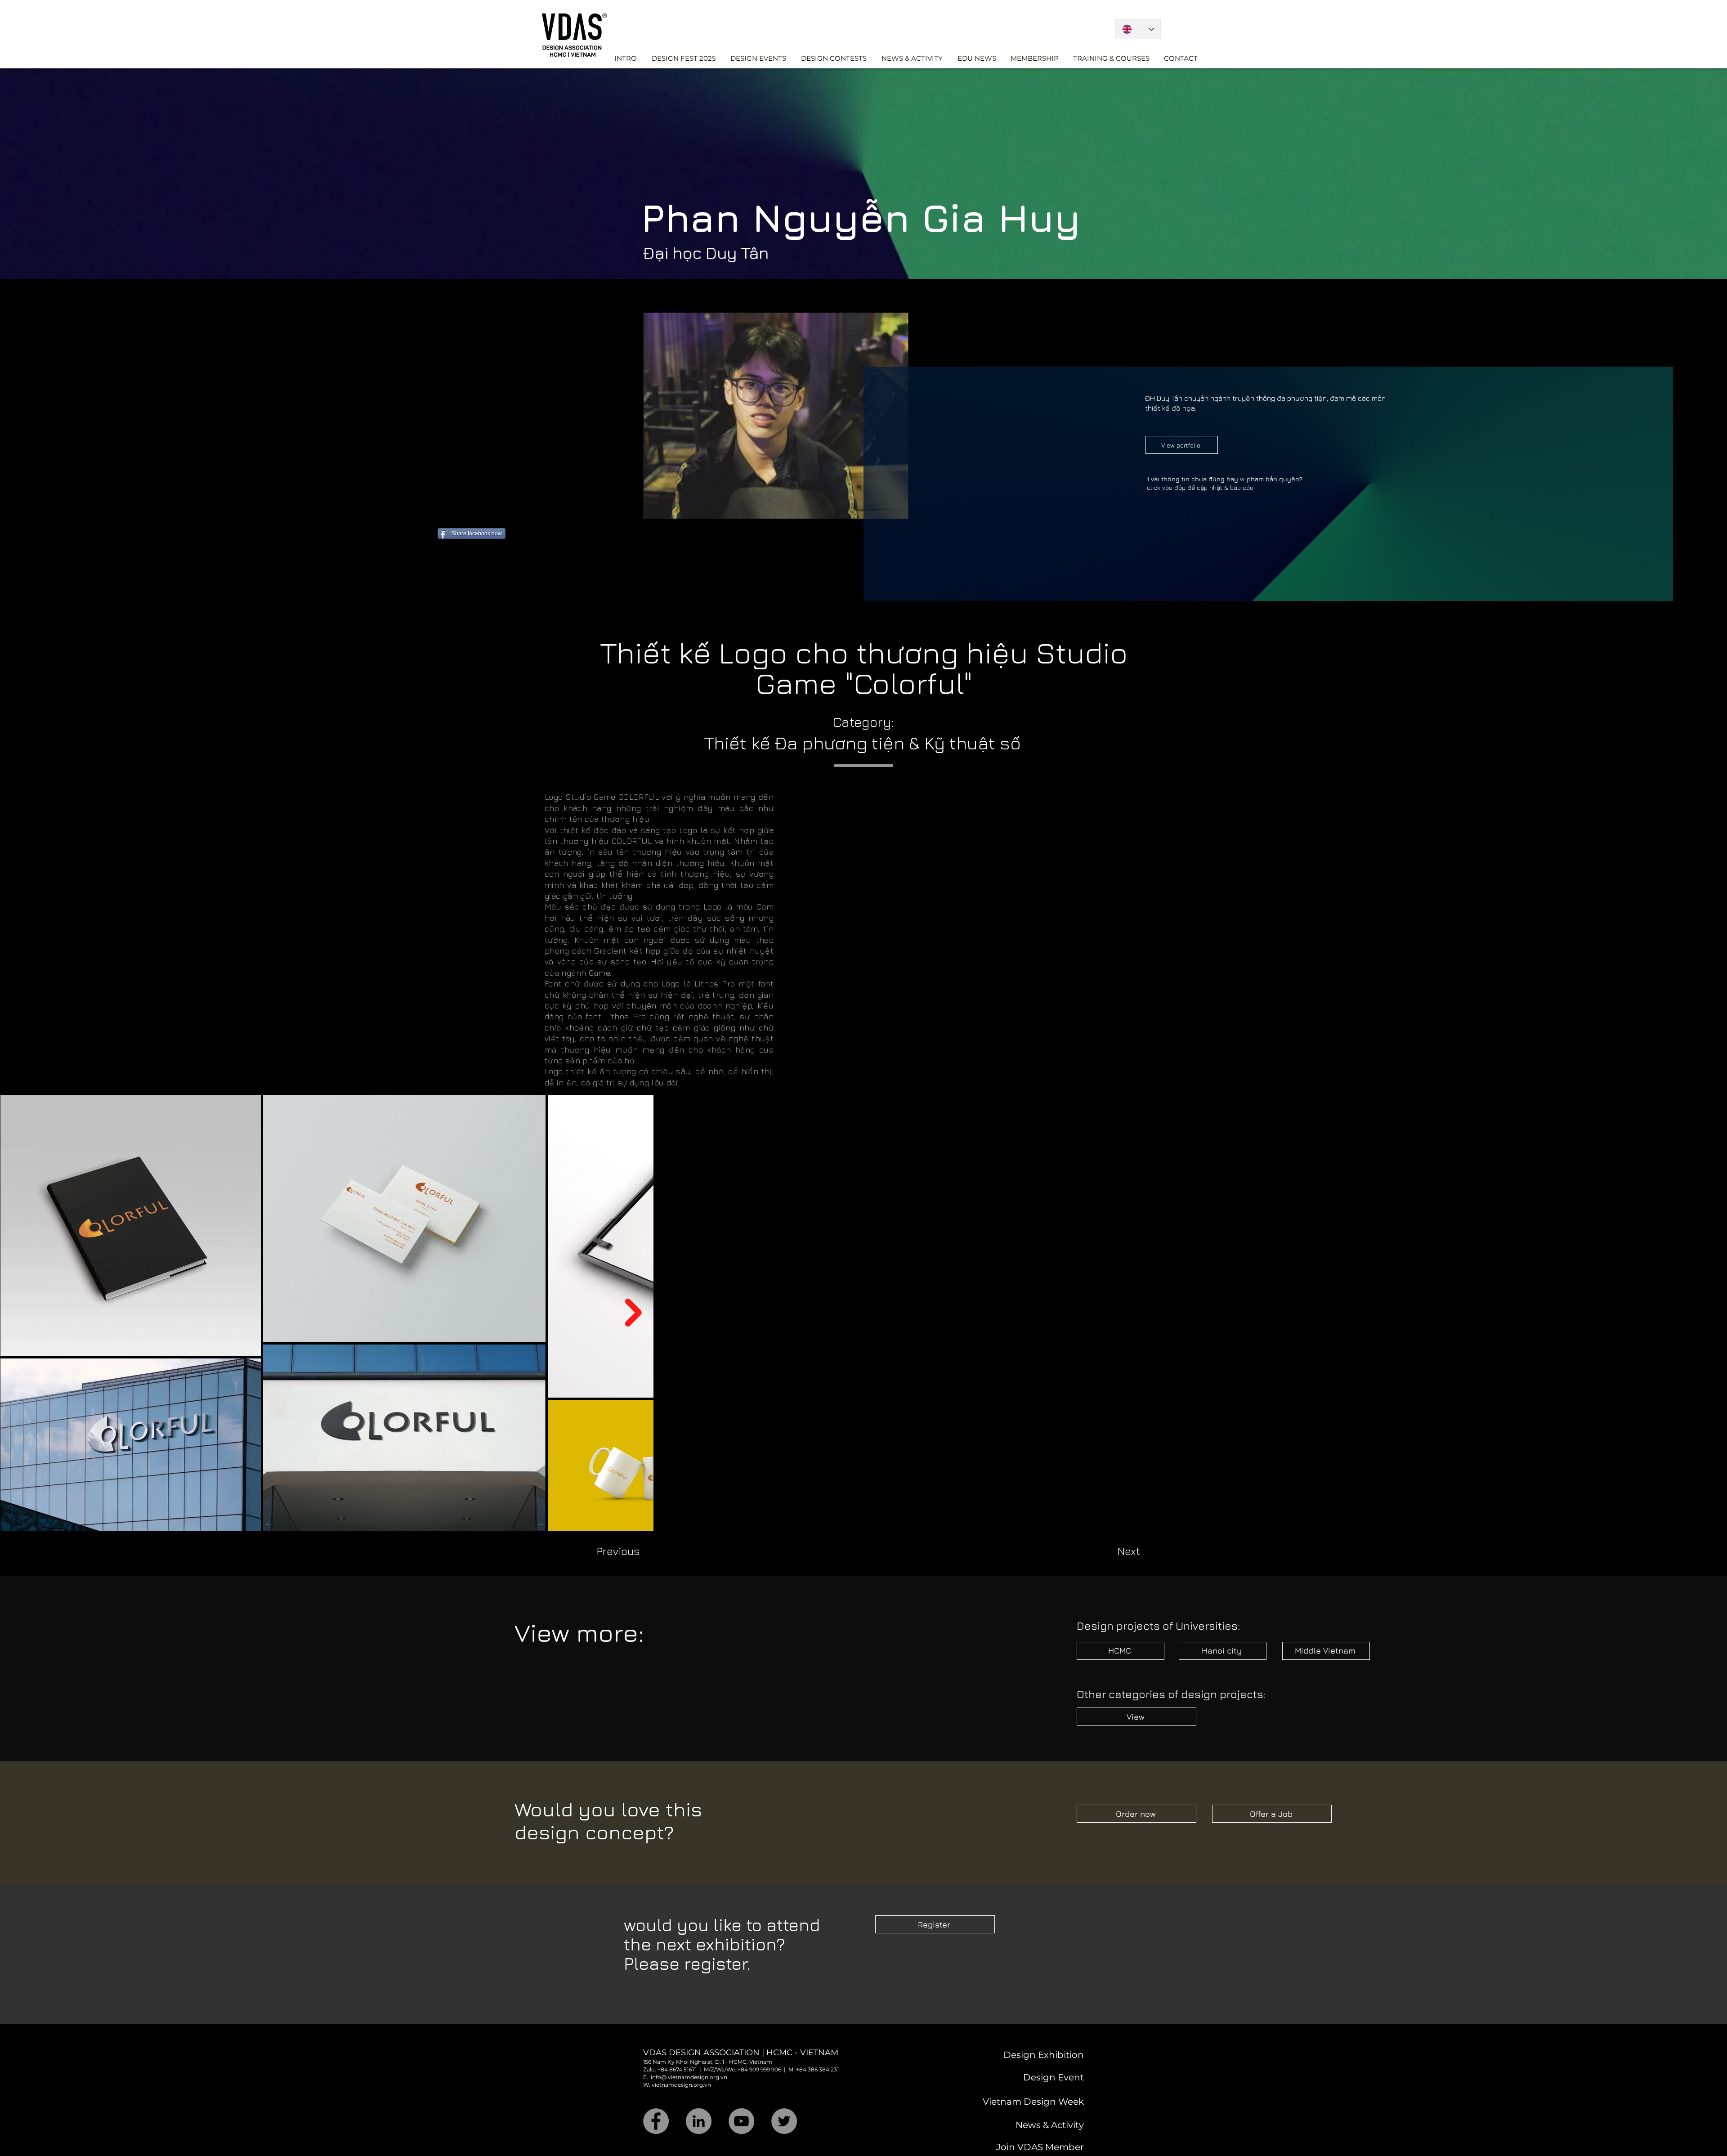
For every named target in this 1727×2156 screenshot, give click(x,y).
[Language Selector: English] (1138, 29)
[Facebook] (656, 2098)
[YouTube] (741, 2098)
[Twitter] (784, 2098)
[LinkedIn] (699, 2098)
